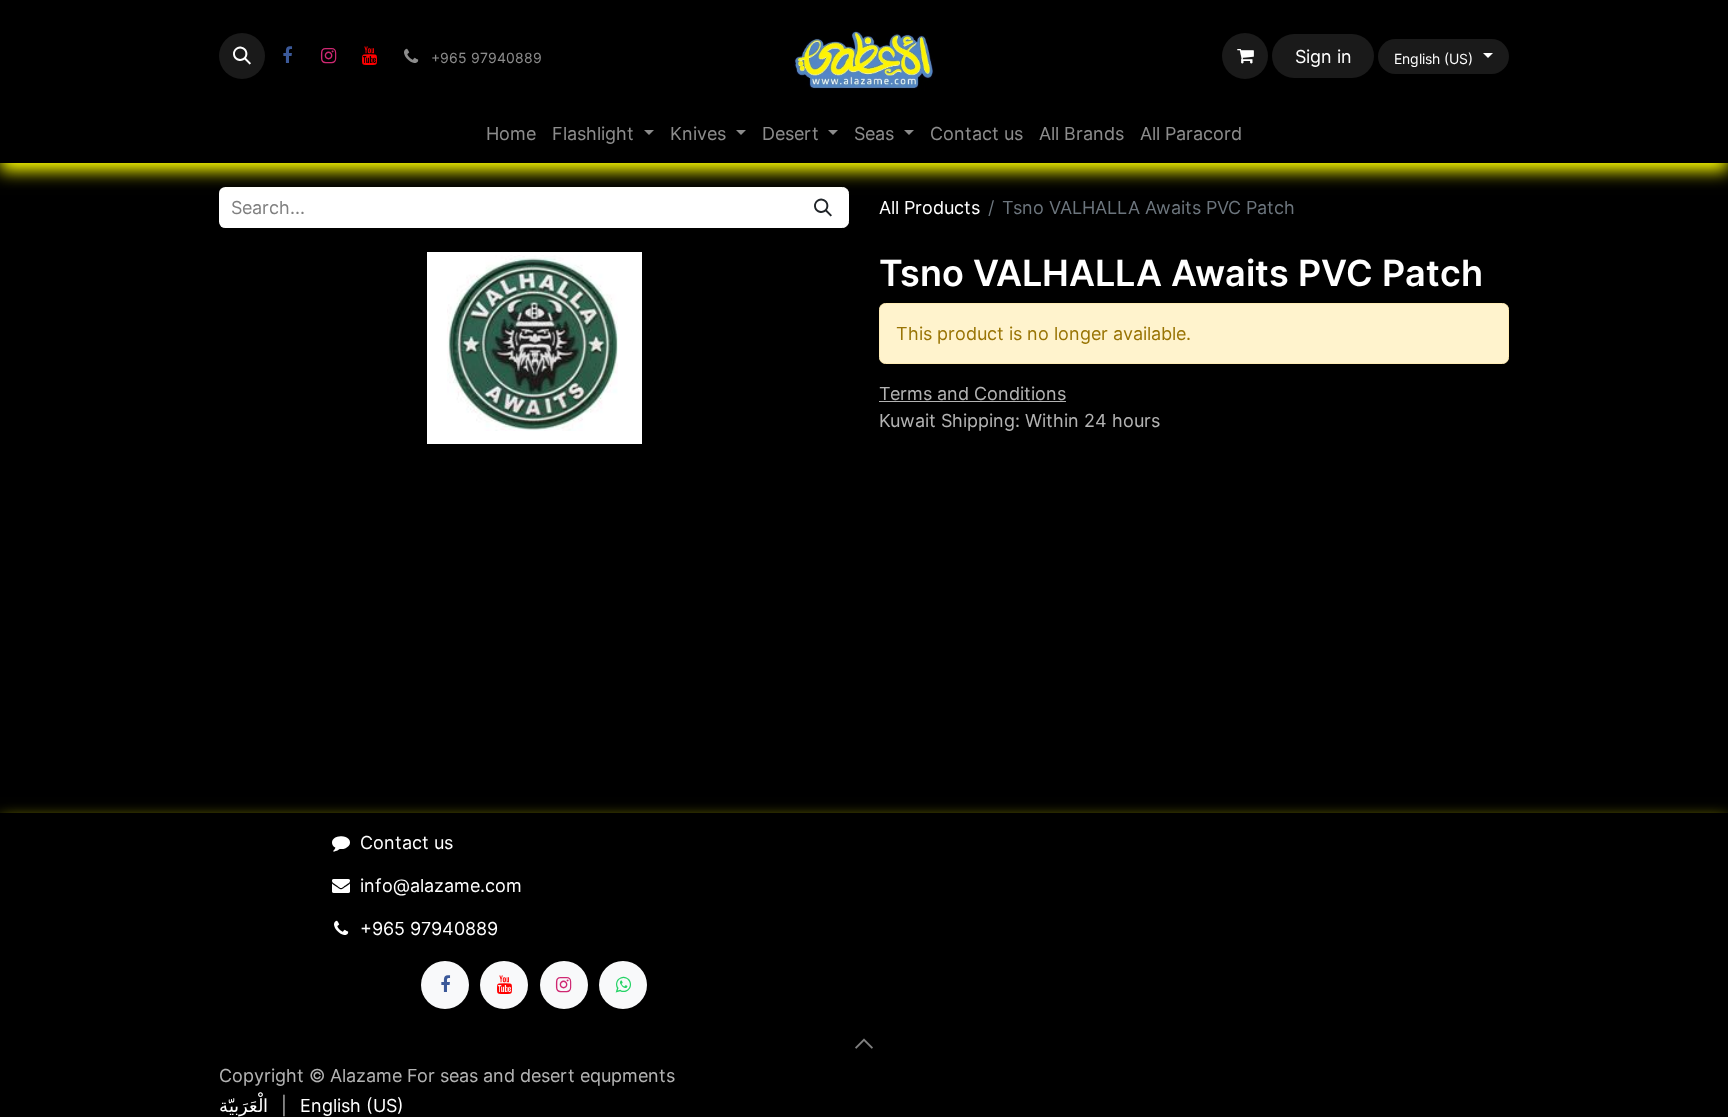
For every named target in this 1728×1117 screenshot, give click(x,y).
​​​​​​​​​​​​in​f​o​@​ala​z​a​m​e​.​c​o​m (441, 885)
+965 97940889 (429, 928)
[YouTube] (369, 56)
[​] (287, 56)
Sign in (1323, 56)
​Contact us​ (406, 842)
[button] (242, 56)
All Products (929, 207)
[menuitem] (511, 133)
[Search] (823, 207)
